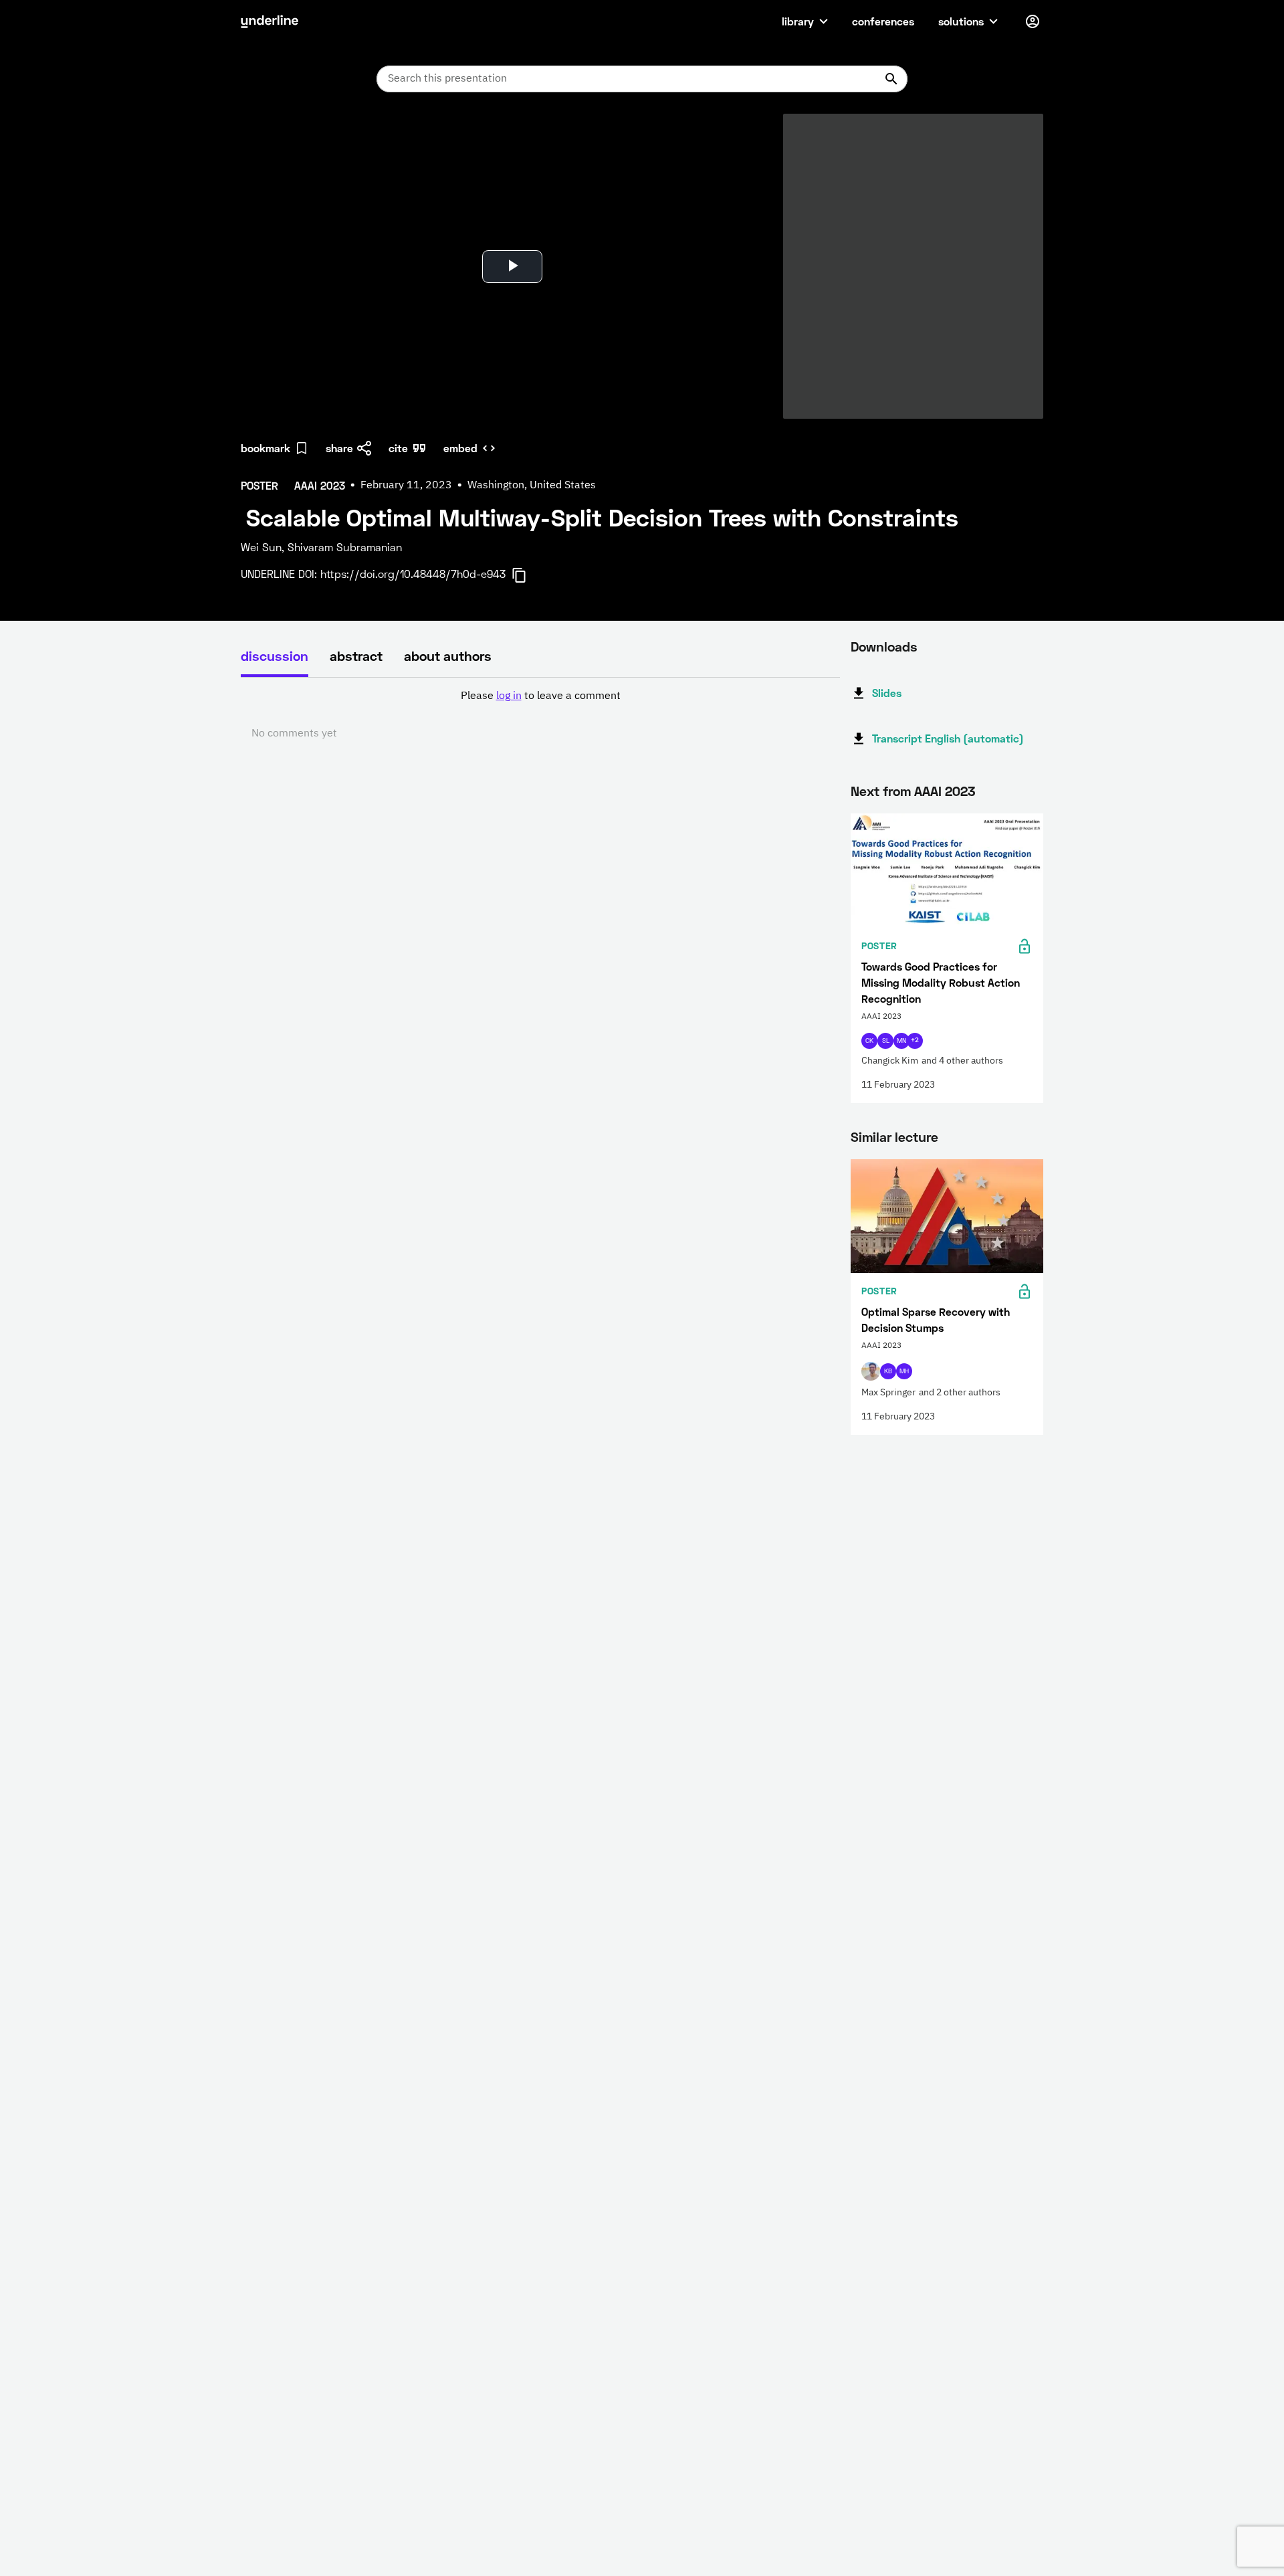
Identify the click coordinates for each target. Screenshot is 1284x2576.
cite (398, 448)
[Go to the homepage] (270, 21)
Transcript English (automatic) (948, 738)
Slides (887, 693)
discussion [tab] (275, 656)
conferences (883, 21)
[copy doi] (527, 575)
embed (460, 448)
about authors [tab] (448, 656)
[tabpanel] (540, 715)
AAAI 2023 (945, 791)
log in (509, 696)
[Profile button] (1033, 21)
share (339, 448)
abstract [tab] (356, 656)
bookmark (265, 448)
